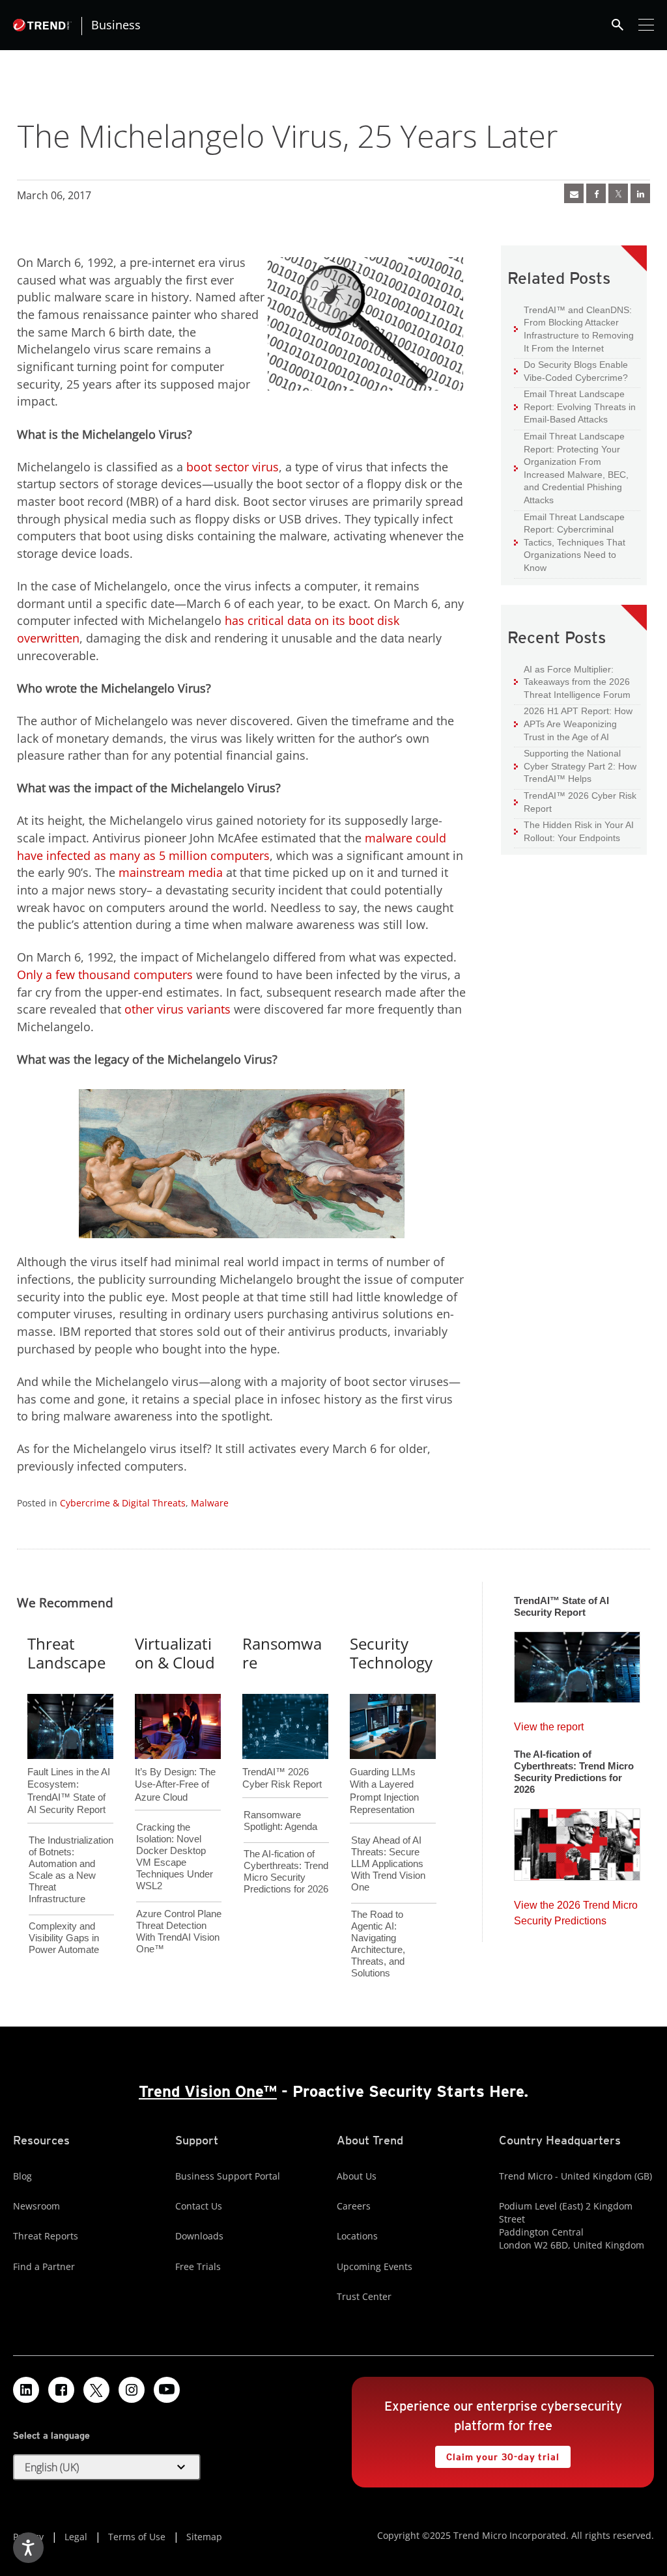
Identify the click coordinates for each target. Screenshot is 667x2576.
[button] (107, 2467)
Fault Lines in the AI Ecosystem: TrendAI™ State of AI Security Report (69, 1769)
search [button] (617, 25)
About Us (357, 2176)
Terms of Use (137, 2537)
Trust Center (364, 2296)
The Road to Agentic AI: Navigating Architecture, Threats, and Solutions (378, 1944)
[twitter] (618, 193)
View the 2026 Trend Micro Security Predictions (576, 1910)
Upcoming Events (375, 2266)
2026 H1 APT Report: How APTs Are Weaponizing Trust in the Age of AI (573, 723)
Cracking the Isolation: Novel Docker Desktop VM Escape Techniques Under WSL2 (175, 1856)
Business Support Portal (228, 2176)
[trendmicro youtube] (167, 2390)
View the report (549, 1724)
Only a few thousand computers (105, 975)
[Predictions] (577, 1840)
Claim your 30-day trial (497, 2454)
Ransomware (282, 1653)
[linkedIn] (640, 193)
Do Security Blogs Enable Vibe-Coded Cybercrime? (571, 371)
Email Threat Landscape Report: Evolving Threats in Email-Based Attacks (575, 406)
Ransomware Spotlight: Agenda (280, 1821)
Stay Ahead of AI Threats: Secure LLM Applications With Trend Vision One (388, 1863)
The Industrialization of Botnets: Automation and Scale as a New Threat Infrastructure (71, 1869)
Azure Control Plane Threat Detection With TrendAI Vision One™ (179, 1931)
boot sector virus (233, 467)
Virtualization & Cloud (175, 1653)
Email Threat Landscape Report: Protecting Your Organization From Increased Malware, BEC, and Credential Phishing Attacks (571, 468)
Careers (354, 2206)
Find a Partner (44, 2266)
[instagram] (132, 2390)
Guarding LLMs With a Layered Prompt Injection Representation (384, 1769)
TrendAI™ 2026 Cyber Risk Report (580, 802)
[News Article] (577, 1663)
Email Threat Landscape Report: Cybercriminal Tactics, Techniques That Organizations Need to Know (575, 542)
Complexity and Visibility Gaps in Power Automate (64, 1938)
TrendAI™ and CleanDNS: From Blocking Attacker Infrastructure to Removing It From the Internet (574, 329)
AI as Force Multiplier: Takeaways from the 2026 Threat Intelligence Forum (572, 682)
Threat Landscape (66, 1653)
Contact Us (199, 2206)
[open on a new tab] (96, 2390)
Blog (22, 2176)
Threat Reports (46, 2236)
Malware (210, 1503)
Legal (76, 2537)
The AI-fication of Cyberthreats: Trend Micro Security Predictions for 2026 (286, 1871)
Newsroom (36, 2206)
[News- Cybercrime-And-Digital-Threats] (574, 193)
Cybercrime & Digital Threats (123, 1503)
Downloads (199, 2236)
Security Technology (391, 1653)
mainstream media (171, 872)
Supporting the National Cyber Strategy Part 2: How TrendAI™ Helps (575, 766)
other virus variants (177, 1009)
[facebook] (596, 193)
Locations (357, 2236)
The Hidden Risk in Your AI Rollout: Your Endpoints (574, 831)
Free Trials (198, 2266)
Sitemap (204, 2537)
